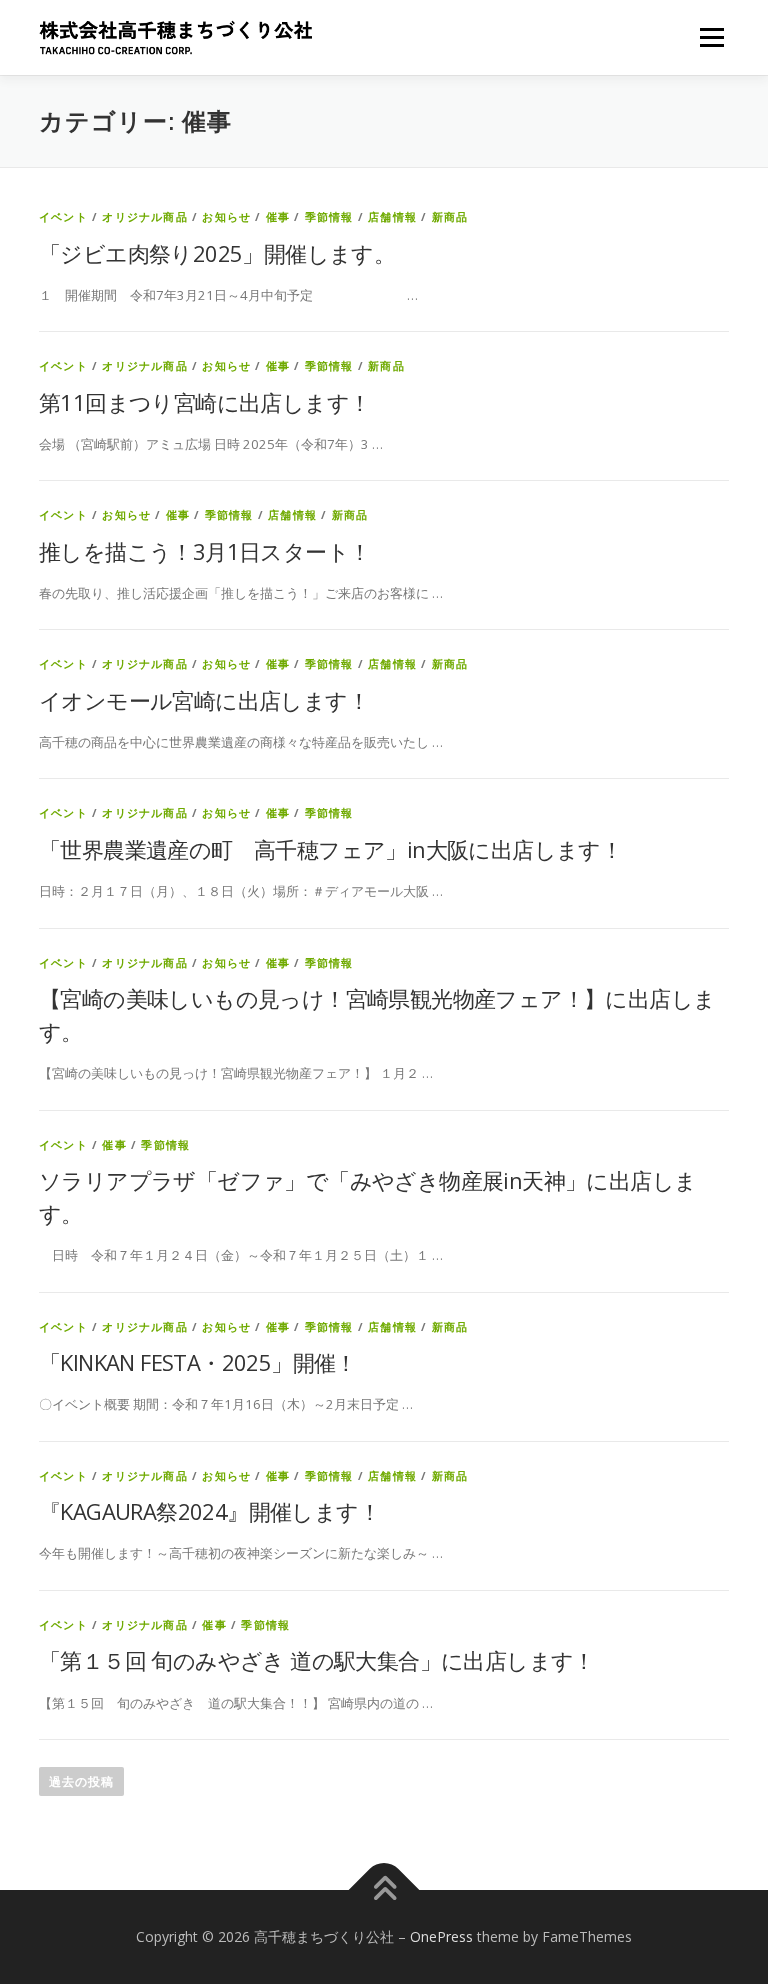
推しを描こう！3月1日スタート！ (204, 551)
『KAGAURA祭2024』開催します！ (209, 1511)
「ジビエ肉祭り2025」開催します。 (217, 253)
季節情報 (329, 216)
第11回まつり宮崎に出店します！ (204, 402)
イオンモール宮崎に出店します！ (204, 700)
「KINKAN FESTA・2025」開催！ (198, 1362)
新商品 (450, 216)
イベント (63, 216)
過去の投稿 (81, 1781)
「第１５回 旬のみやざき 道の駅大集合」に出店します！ (317, 1660)
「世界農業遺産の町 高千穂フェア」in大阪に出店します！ (330, 849)
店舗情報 (392, 216)
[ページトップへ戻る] (384, 1889)
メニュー (711, 37)
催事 (278, 216)
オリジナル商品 (144, 216)
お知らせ (226, 216)
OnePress (441, 1936)
